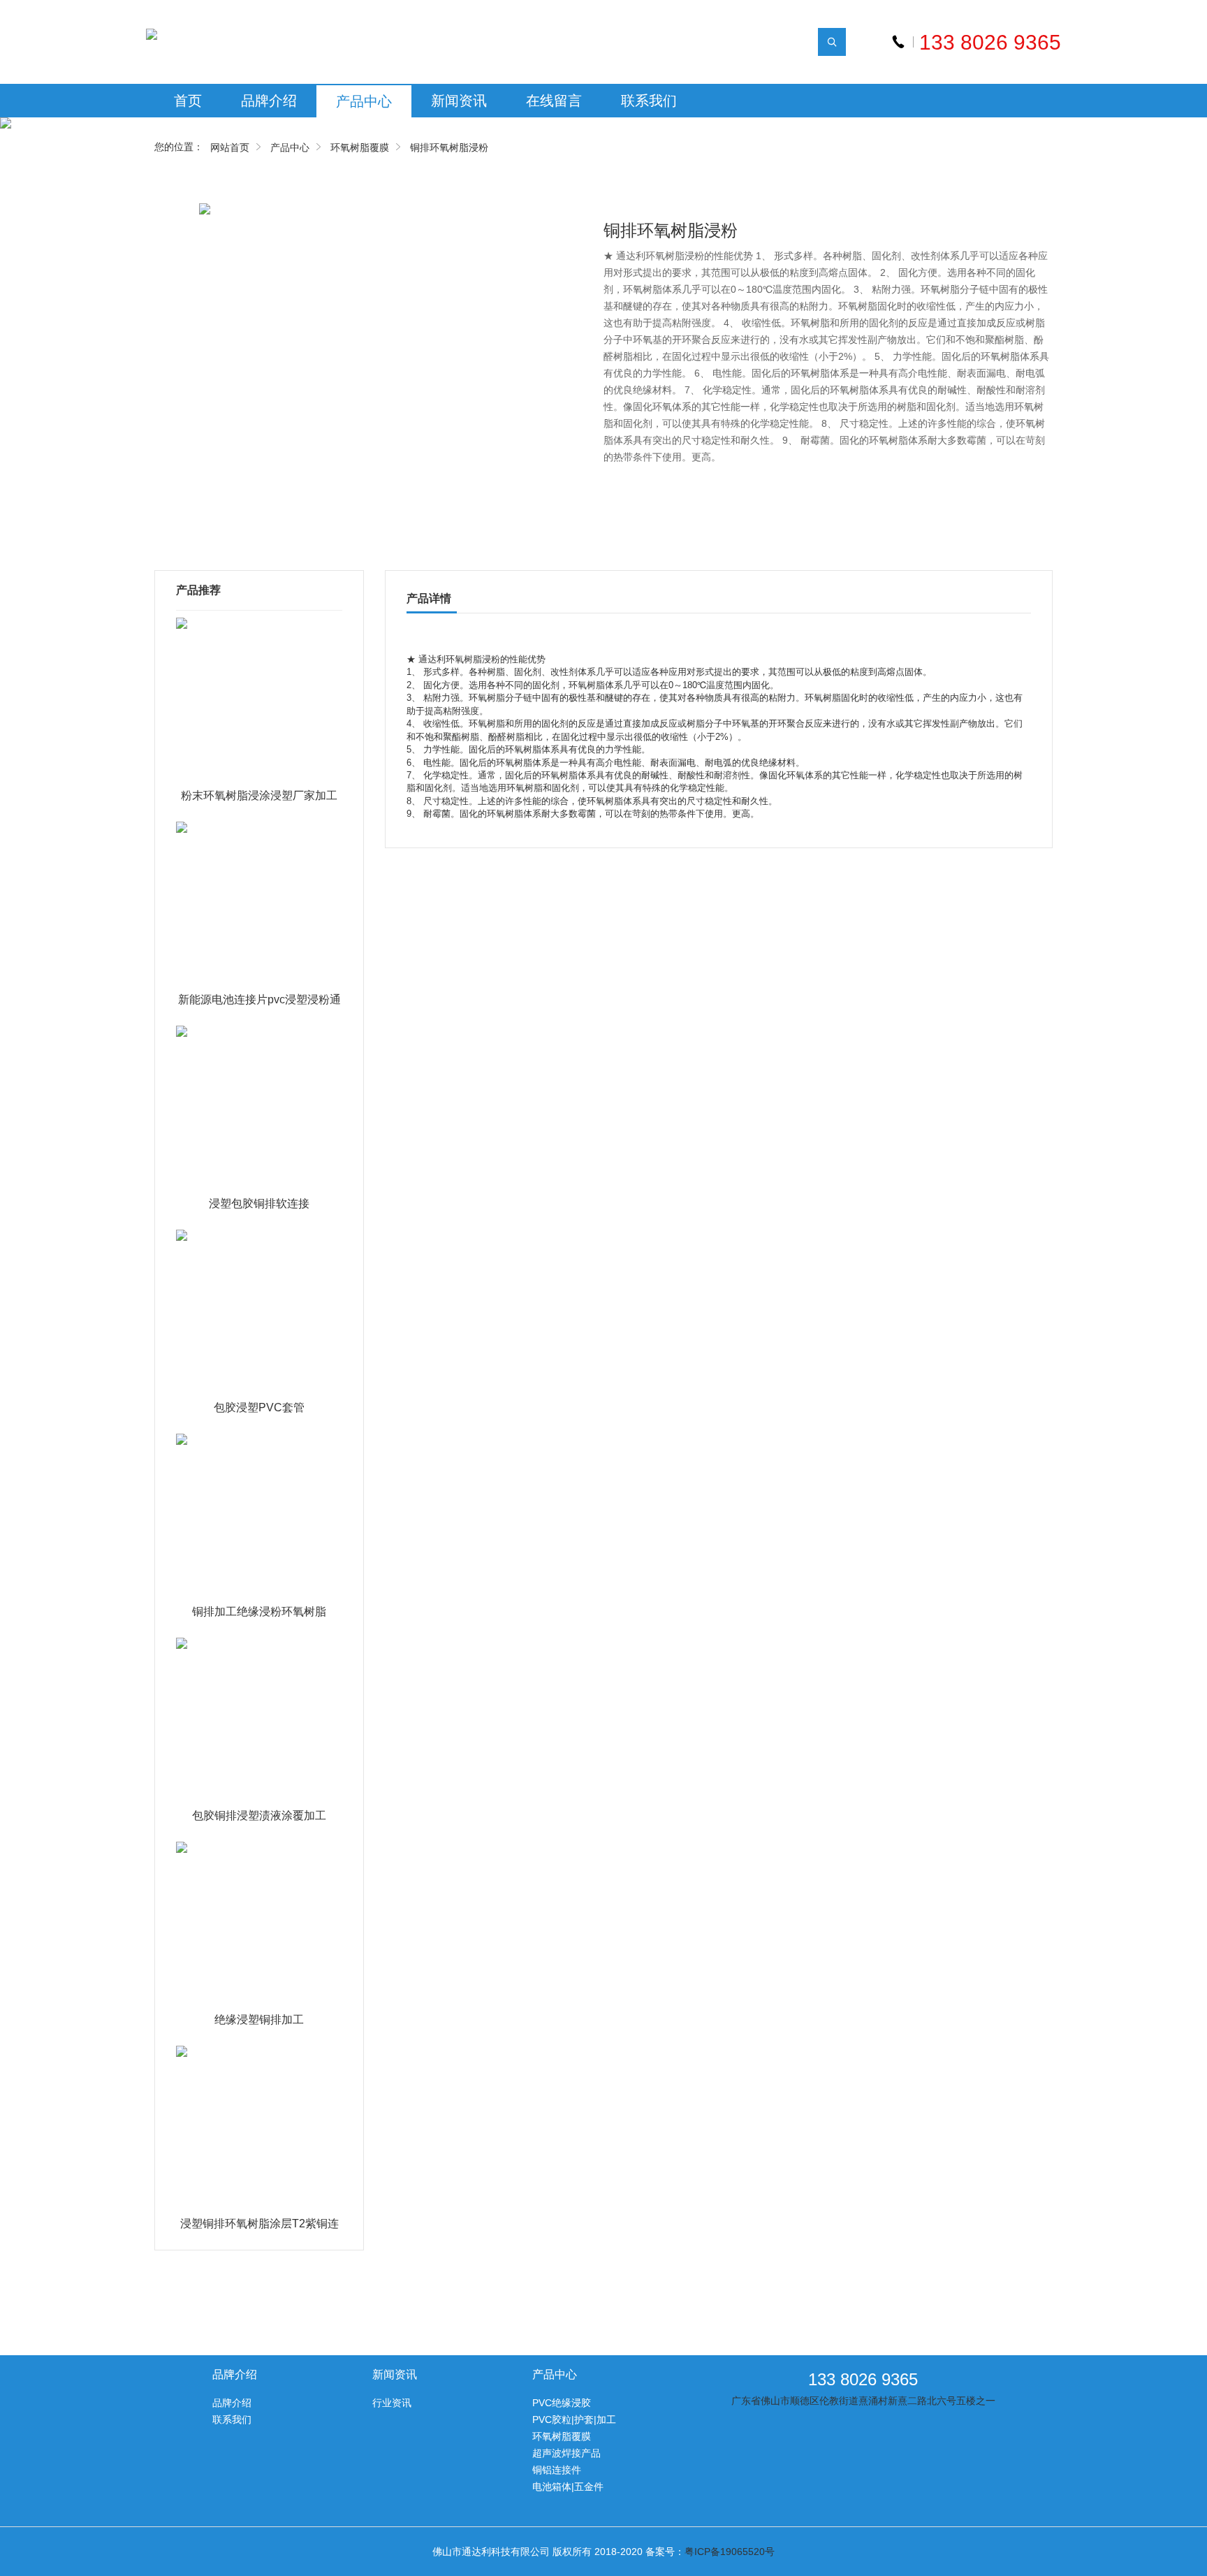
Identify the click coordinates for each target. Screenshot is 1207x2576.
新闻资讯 (459, 101)
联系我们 (649, 101)
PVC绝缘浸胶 (562, 2403)
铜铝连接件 (557, 2470)
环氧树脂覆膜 (360, 147)
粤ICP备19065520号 (730, 2552)
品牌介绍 (269, 101)
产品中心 (364, 101)
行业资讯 (392, 2403)
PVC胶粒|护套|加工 (574, 2419)
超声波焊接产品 (566, 2453)
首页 (188, 101)
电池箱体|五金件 (568, 2487)
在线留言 (554, 101)
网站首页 (230, 147)
